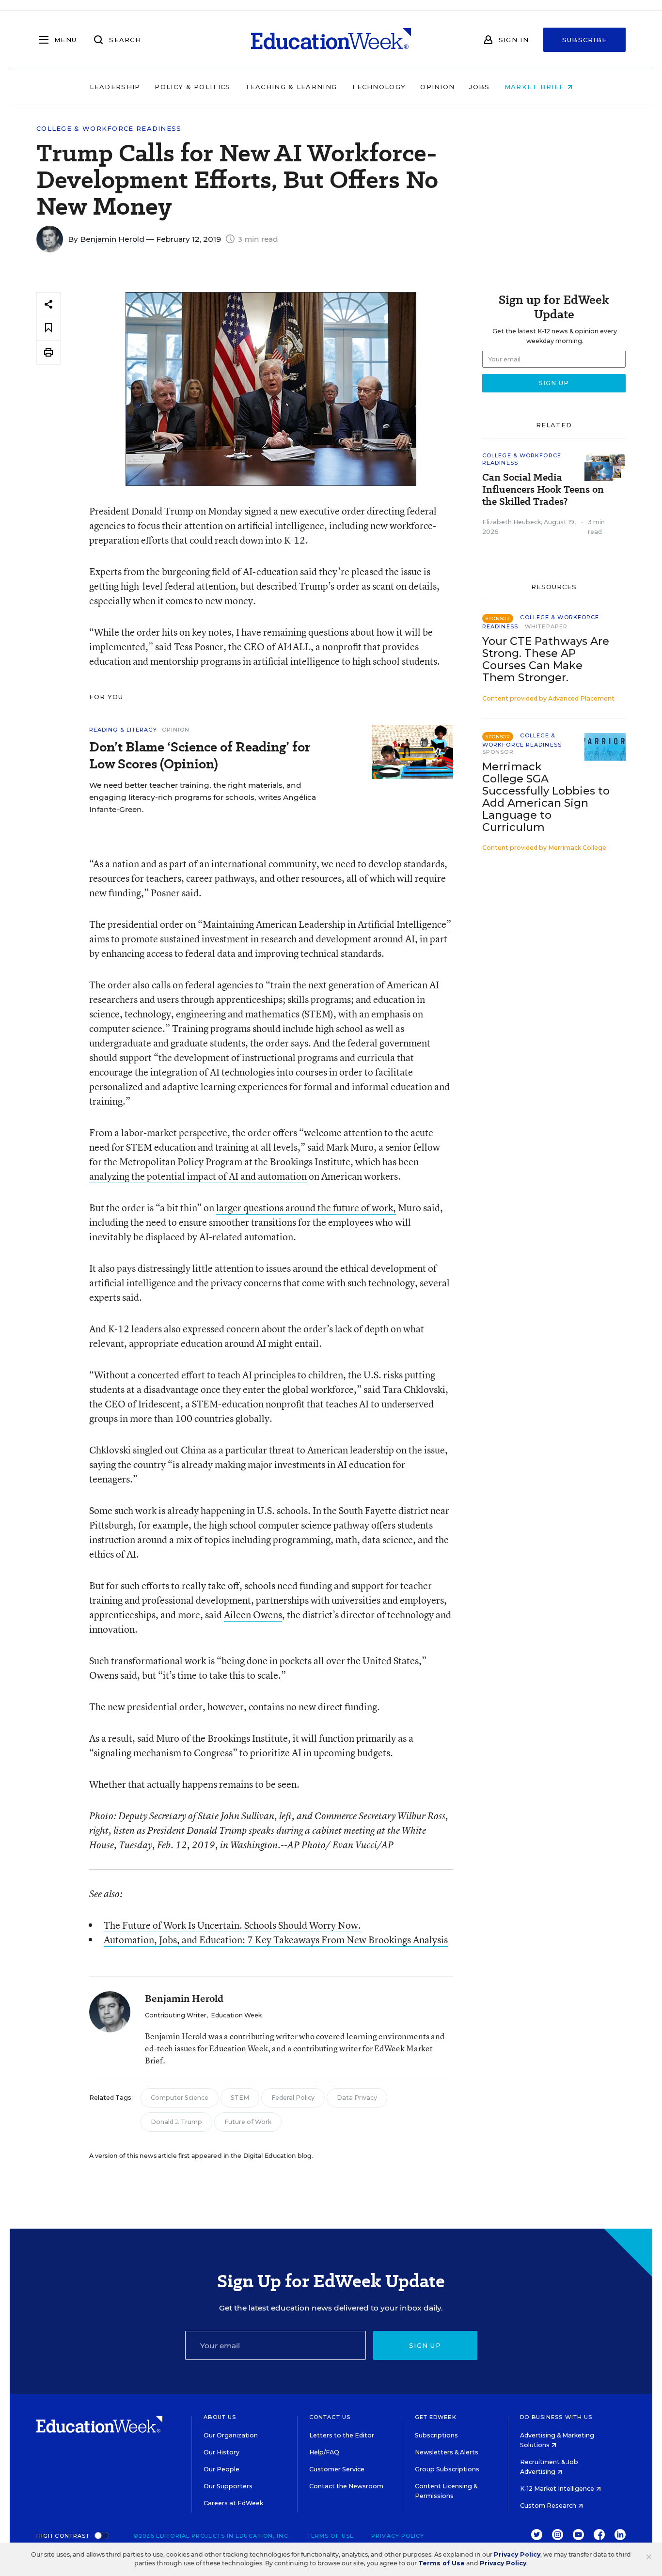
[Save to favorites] (48, 328)
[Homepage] (331, 40)
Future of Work (248, 2122)
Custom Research (549, 2506)
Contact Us (330, 2417)
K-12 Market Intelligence (558, 2489)
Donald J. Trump (176, 2122)
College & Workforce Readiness (109, 129)
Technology (378, 87)
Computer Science (180, 2098)
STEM (240, 2098)
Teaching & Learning (291, 87)
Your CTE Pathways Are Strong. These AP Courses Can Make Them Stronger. (546, 659)
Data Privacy (357, 2098)
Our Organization (231, 2435)
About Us (220, 2417)
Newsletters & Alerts (447, 2452)
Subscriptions (436, 2435)
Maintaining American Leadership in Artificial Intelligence (324, 924)
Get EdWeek (436, 2417)
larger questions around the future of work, (306, 1208)
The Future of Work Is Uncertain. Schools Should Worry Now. (232, 1925)
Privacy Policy (398, 2536)
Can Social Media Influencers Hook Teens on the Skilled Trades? (543, 490)
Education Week (236, 2015)
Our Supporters (228, 2486)
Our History (221, 2452)
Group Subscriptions (447, 2469)
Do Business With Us (556, 2417)
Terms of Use (331, 2536)
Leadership (115, 87)
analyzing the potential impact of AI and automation (198, 1176)
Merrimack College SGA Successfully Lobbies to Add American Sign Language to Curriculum (546, 797)
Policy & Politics (192, 87)
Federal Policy (293, 2098)
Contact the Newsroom (346, 2486)
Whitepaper (546, 626)
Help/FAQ (324, 2452)
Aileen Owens (253, 1615)
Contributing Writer (176, 2015)
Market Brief (536, 87)
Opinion (437, 87)
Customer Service (337, 2469)
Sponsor (498, 752)
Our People (221, 2469)
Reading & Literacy (123, 730)
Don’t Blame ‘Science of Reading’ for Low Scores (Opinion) (200, 755)
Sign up (425, 2345)
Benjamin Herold (112, 239)
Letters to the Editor (342, 2435)
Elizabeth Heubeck (512, 522)
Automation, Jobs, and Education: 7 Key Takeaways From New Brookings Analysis (276, 1940)
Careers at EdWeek (233, 2503)
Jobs (479, 87)
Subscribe (585, 40)
